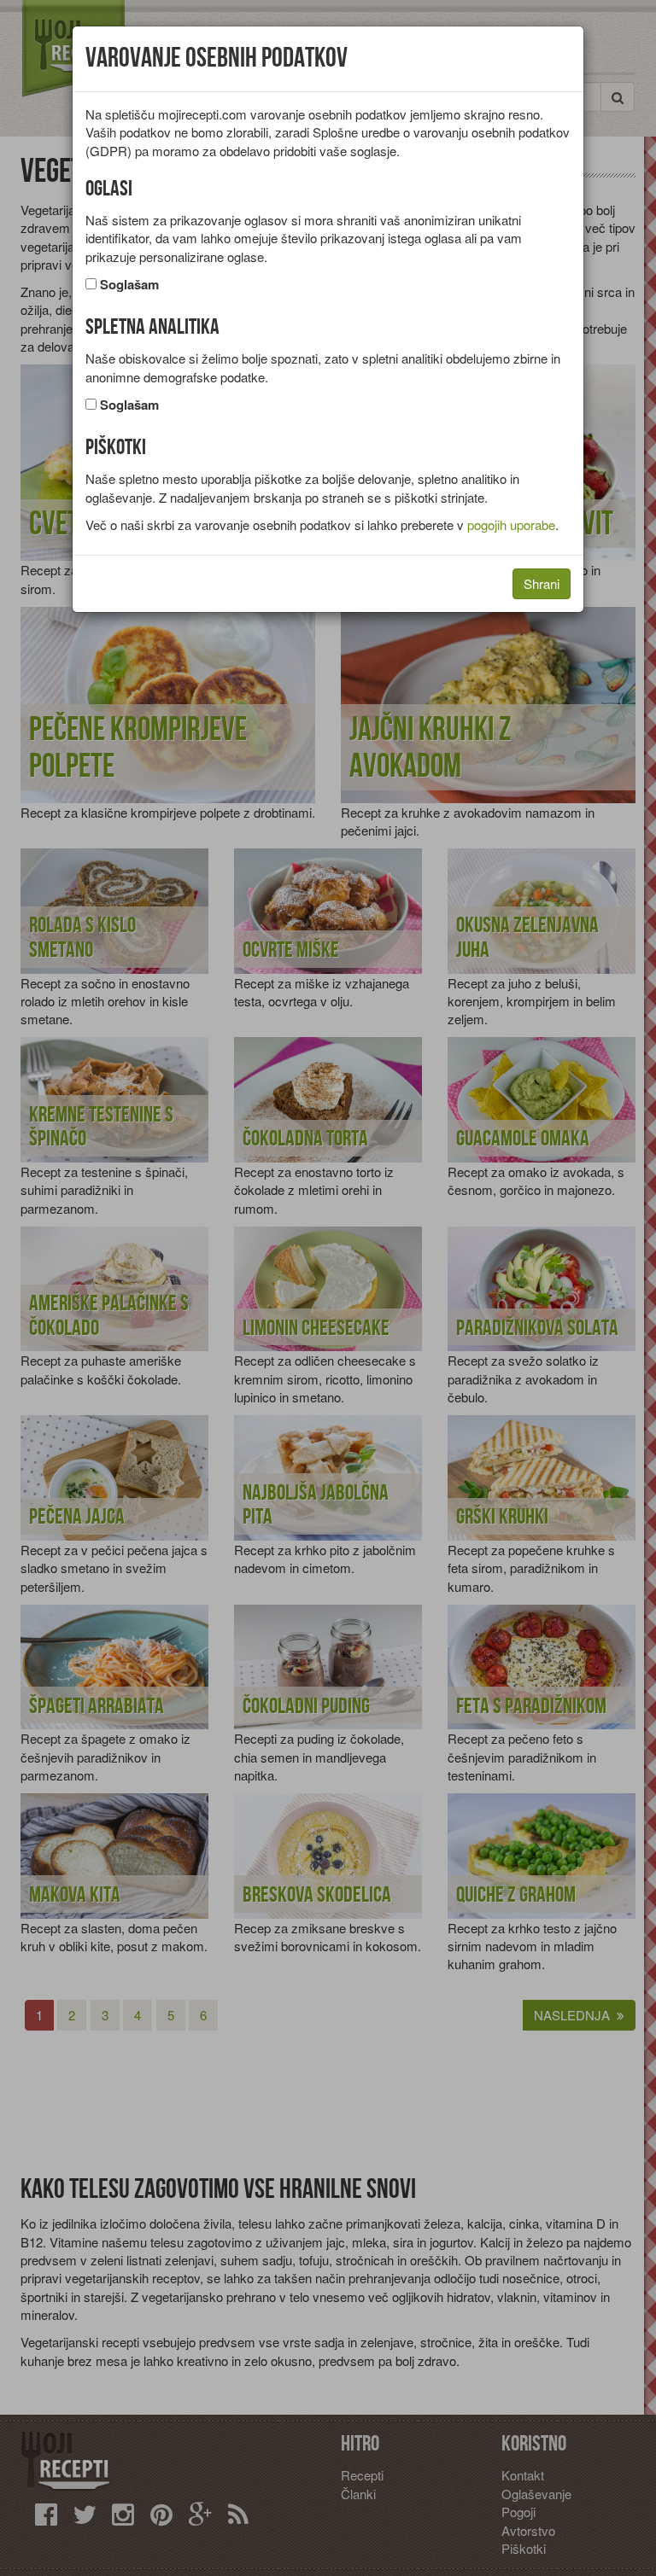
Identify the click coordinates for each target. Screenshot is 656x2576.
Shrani (542, 583)
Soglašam (129, 285)
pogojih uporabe (511, 525)
